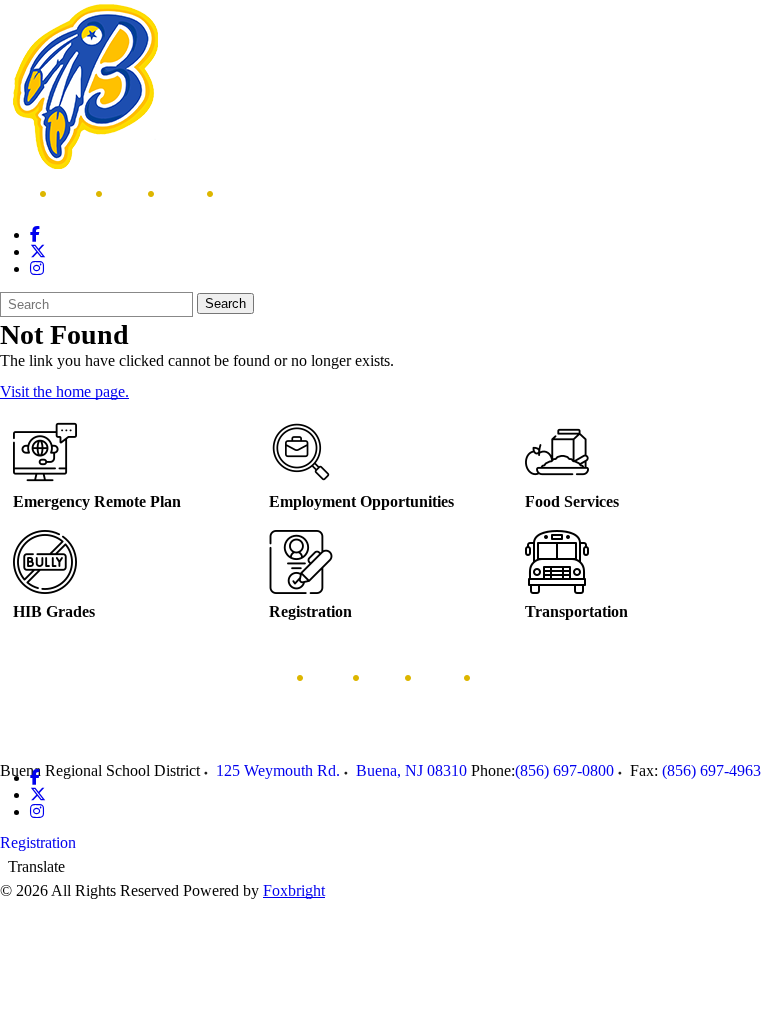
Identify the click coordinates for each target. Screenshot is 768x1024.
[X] (38, 251)
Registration (38, 842)
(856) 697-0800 (564, 770)
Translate (36, 866)
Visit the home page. (64, 391)
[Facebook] (35, 234)
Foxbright (294, 890)
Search (225, 303)
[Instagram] (37, 268)
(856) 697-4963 (711, 770)
